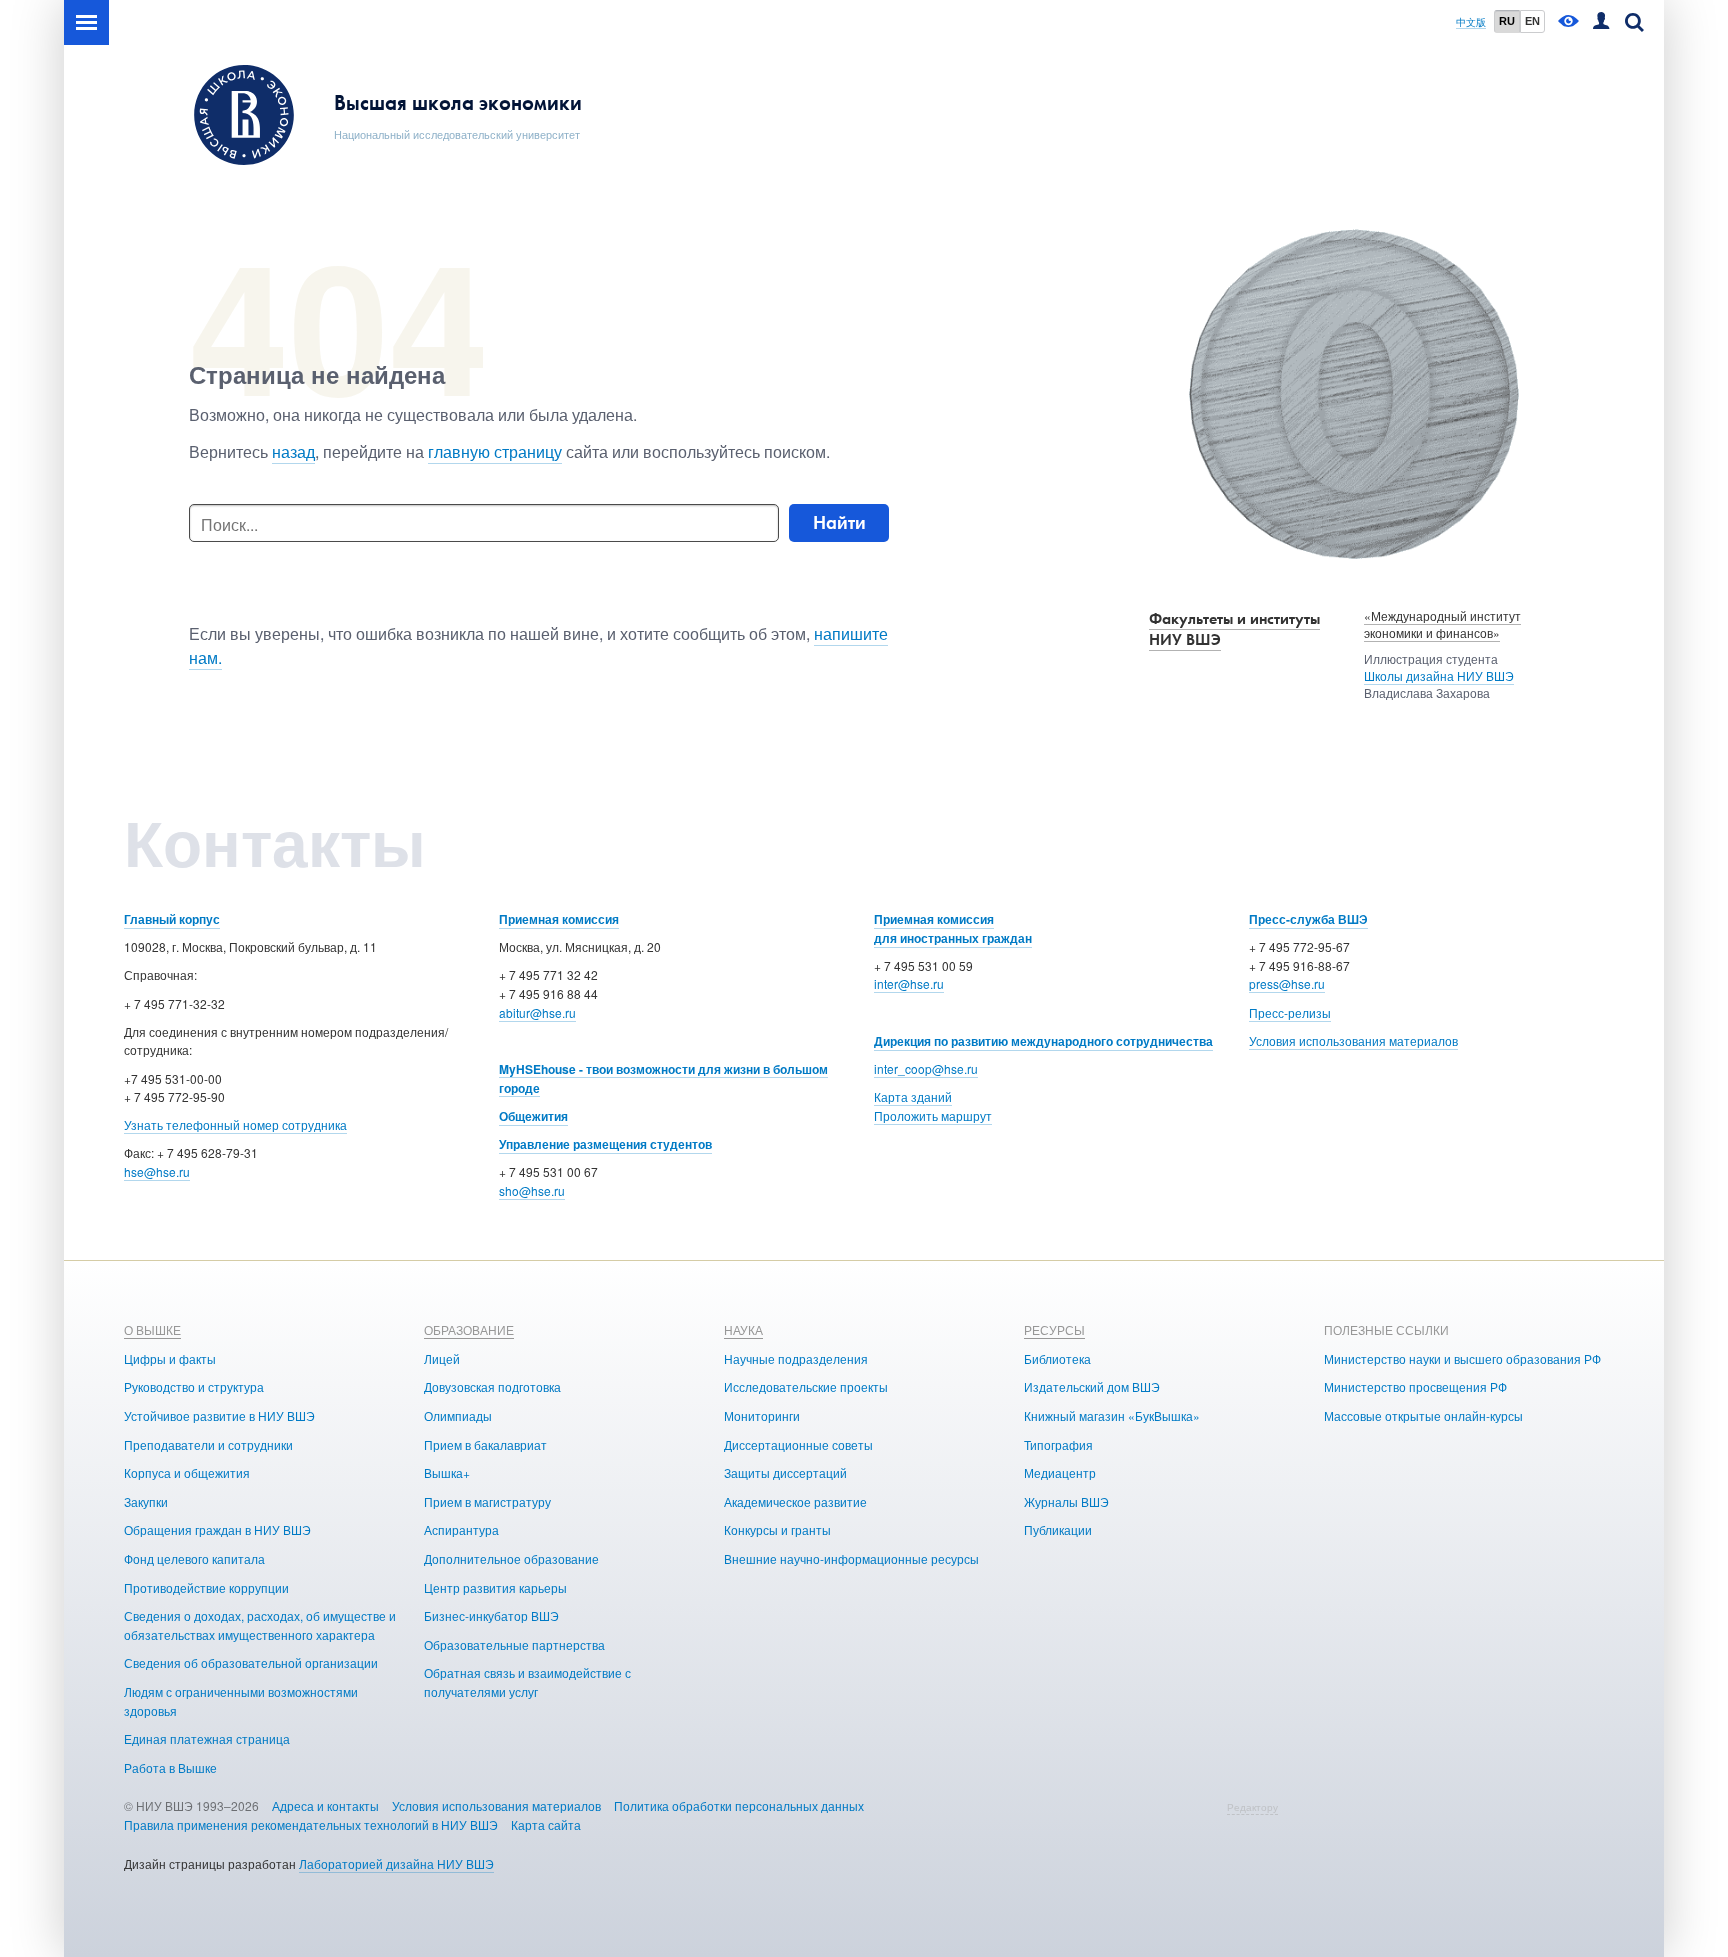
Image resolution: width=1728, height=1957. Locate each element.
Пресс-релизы (1290, 1012)
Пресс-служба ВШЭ (1308, 919)
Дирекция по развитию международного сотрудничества (1043, 1041)
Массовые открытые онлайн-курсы (1423, 1415)
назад (293, 451)
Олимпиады (458, 1415)
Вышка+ (447, 1472)
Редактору (1252, 1807)
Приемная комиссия (559, 919)
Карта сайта (546, 1824)
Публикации (1058, 1529)
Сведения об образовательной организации (251, 1662)
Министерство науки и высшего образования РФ (1462, 1358)
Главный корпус (172, 919)
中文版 (1471, 22)
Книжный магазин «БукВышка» (1112, 1415)
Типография (1058, 1444)
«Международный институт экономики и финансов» (1442, 624)
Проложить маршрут (933, 1115)
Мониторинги (762, 1415)
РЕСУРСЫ (1054, 1329)
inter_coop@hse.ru (926, 1068)
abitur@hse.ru (537, 1012)
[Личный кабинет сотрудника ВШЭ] (1601, 22)
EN (1532, 21)
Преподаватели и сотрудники (208, 1444)
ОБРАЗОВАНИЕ (469, 1329)
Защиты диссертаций (785, 1472)
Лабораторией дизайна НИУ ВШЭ (396, 1863)
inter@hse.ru (909, 983)
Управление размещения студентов (605, 1144)
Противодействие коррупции (206, 1587)
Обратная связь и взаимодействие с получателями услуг (527, 1682)
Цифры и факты (170, 1358)
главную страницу (495, 451)
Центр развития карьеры (495, 1587)
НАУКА (743, 1329)
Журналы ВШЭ (1066, 1501)
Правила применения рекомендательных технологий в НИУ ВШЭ (311, 1824)
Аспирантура (461, 1529)
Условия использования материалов (1353, 1040)
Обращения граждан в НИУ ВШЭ (217, 1529)
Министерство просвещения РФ (1415, 1386)
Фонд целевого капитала (194, 1558)
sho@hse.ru (532, 1190)
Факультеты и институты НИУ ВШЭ (1234, 629)
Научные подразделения (796, 1358)
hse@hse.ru (157, 1171)
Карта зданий (913, 1096)
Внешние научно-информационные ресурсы (851, 1558)
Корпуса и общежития (187, 1472)
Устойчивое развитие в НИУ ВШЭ (219, 1415)
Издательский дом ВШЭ (1092, 1386)
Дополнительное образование (511, 1558)
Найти (839, 522)
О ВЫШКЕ (152, 1329)
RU (1507, 21)
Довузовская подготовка (492, 1386)
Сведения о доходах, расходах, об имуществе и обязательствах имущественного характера (260, 1625)
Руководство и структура (194, 1386)
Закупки (146, 1501)
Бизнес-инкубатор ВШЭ (491, 1615)
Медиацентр (1060, 1472)
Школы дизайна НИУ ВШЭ (1439, 675)
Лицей (442, 1358)
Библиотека (1057, 1358)
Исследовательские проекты (806, 1386)
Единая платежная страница (207, 1738)
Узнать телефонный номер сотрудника (235, 1124)
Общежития (533, 1116)
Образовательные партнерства (514, 1644)
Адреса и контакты (325, 1805)
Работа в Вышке (170, 1767)
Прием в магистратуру (487, 1501)
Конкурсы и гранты (777, 1529)
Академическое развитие (795, 1501)
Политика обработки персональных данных (739, 1805)
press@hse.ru (1287, 983)
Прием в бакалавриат (485, 1444)
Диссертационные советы (798, 1444)
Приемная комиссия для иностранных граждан (953, 928)
